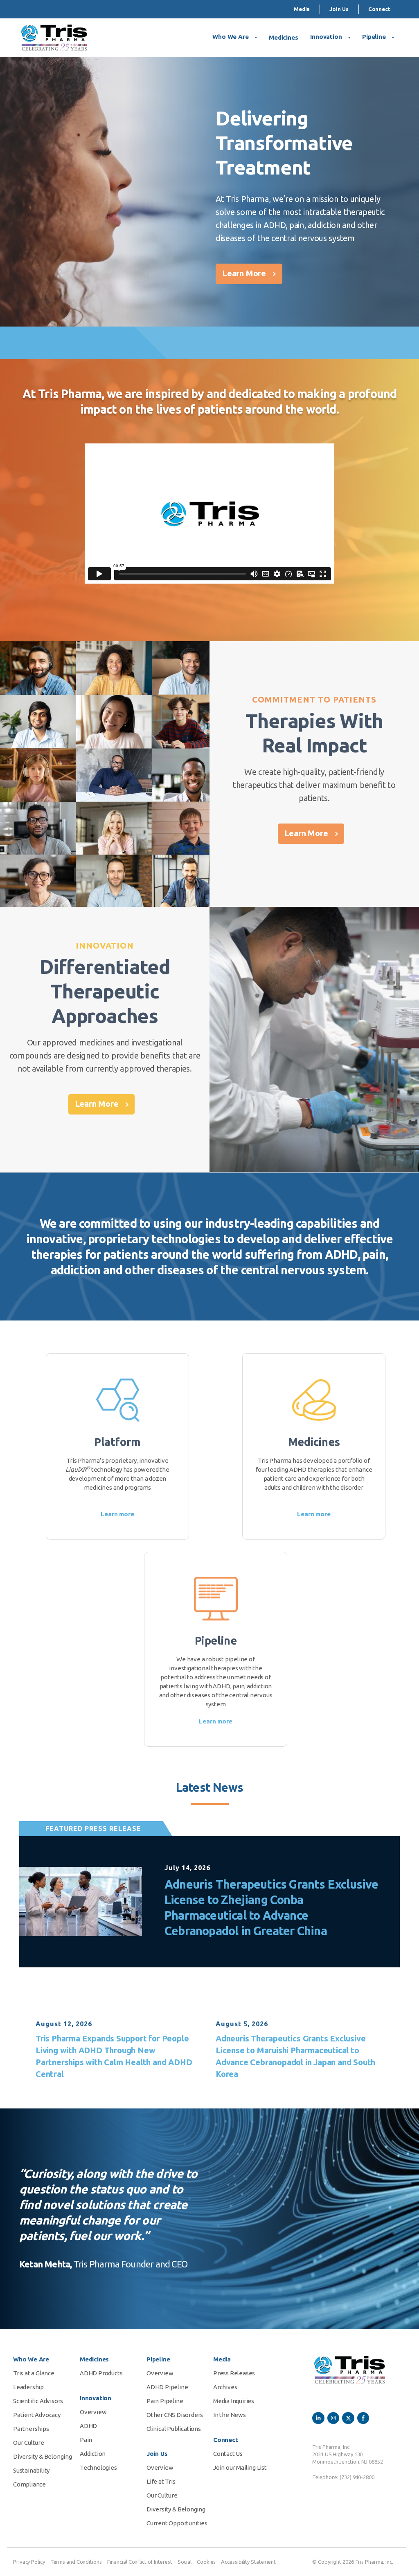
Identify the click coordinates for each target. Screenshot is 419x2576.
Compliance (29, 2484)
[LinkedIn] (318, 2418)
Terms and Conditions (76, 2562)
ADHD (88, 2426)
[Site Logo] (54, 38)
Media (302, 9)
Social (185, 2562)
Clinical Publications (174, 2429)
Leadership (28, 2387)
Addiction (93, 2454)
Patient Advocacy (37, 2415)
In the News (230, 2415)
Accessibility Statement (248, 2562)
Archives (225, 2387)
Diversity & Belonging (43, 2456)
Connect (379, 9)
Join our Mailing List (240, 2467)
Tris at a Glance (34, 2373)
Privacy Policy (29, 2562)
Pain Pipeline (165, 2401)
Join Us (339, 9)
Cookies (206, 2562)
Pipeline (374, 37)
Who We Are (231, 37)
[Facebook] (363, 2418)
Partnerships (31, 2429)
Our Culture (29, 2443)
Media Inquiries (234, 2401)
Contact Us (228, 2454)
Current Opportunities (177, 2523)
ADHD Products (101, 2373)
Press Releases (234, 2373)
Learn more (117, 1514)
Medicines (284, 37)
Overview (93, 2412)
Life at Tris (161, 2481)
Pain (86, 2440)
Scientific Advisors (38, 2401)
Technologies (98, 2467)
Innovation (326, 37)
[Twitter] (348, 2418)
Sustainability (31, 2470)
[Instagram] (333, 2418)
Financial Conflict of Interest (140, 2562)
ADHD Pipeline (167, 2387)
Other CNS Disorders (175, 2415)
